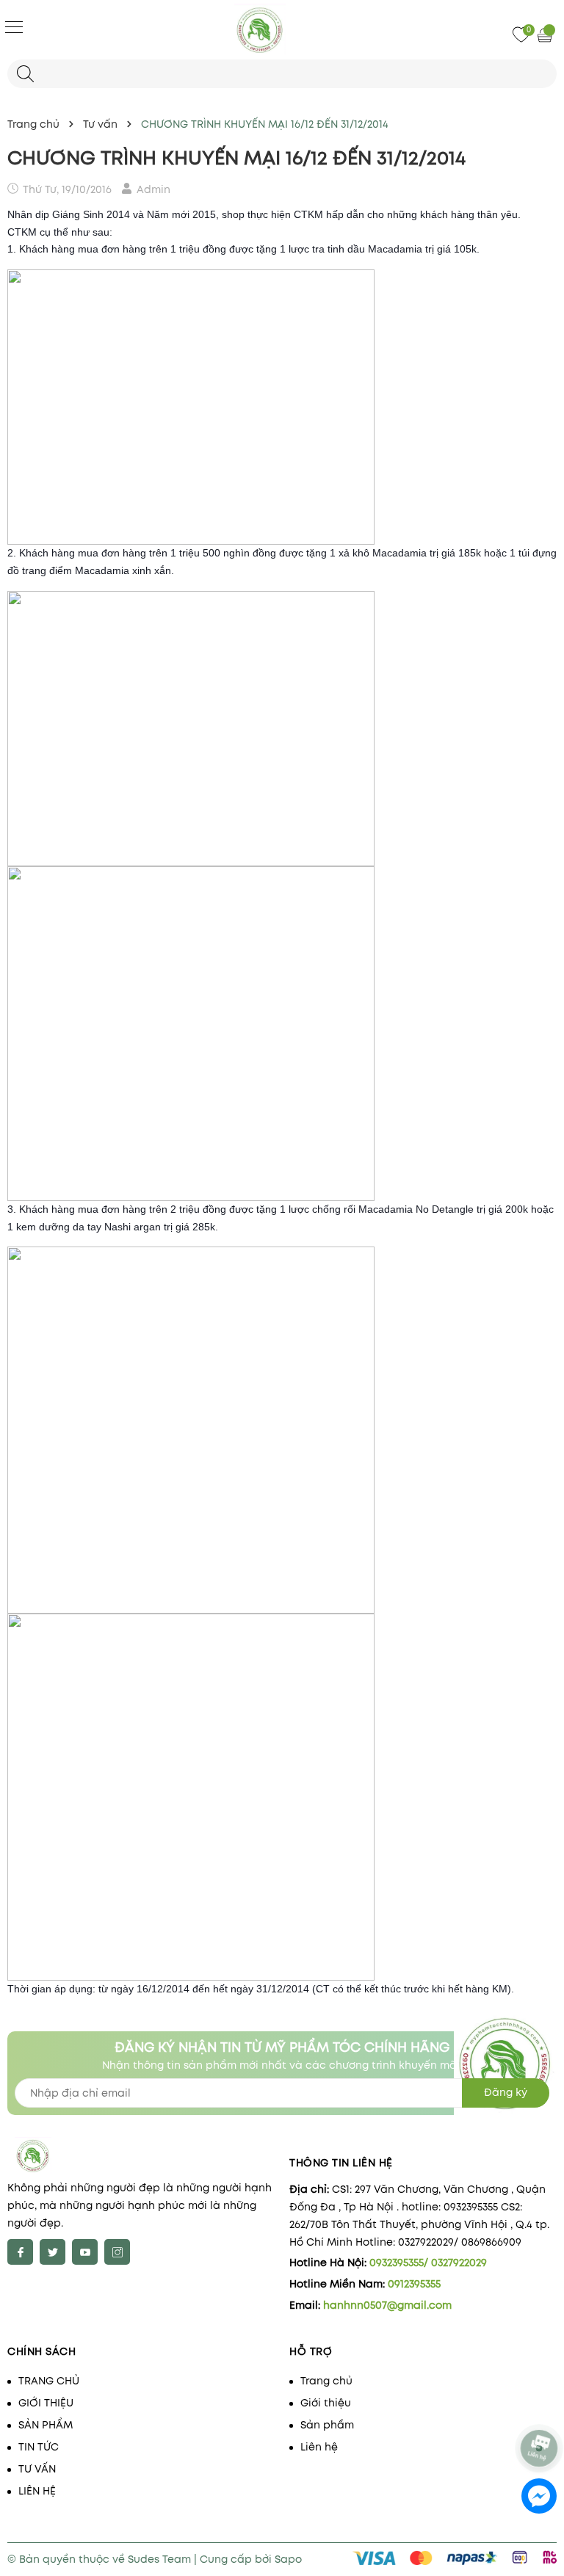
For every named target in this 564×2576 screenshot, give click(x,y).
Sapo (288, 2559)
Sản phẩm (327, 2425)
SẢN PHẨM (46, 2425)
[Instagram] (117, 2252)
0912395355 (414, 2284)
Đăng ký (506, 2092)
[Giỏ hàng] (546, 35)
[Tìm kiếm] (25, 74)
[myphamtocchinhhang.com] (282, 29)
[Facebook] (20, 2252)
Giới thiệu (326, 2403)
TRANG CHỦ (49, 2381)
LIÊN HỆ (37, 2491)
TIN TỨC (39, 2447)
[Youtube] (85, 2252)
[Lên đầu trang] (540, 2409)
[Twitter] (53, 2252)
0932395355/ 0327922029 (428, 2263)
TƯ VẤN (37, 2469)
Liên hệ (319, 2447)
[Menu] (14, 26)
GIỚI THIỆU (46, 2403)
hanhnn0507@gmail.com (387, 2305)
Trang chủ (326, 2381)
